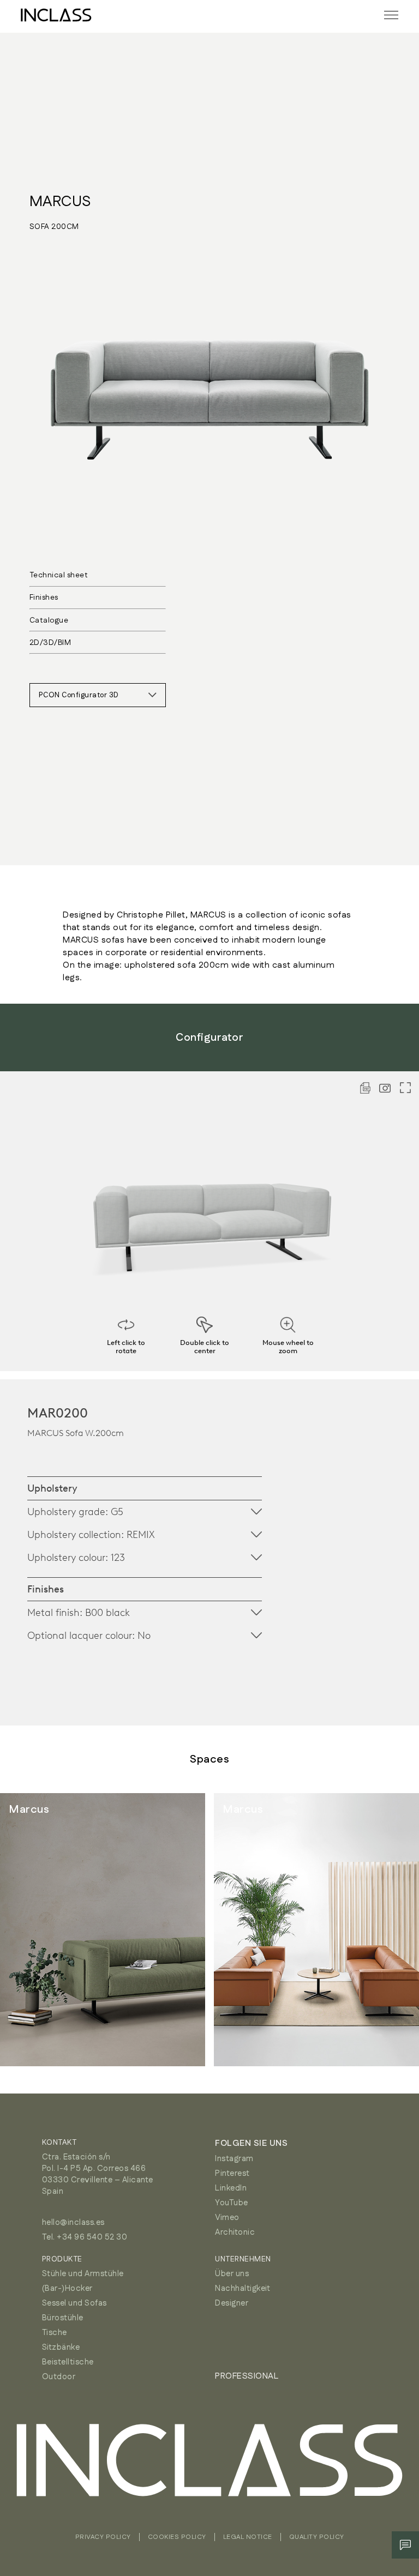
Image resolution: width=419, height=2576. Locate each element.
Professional (247, 2376)
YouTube (232, 2203)
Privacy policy (103, 2537)
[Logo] (56, 15)
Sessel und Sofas (74, 2303)
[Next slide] (386, 1930)
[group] (103, 1930)
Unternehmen (243, 2259)
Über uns (232, 2274)
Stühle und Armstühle (83, 2274)
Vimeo (227, 2218)
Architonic (235, 2232)
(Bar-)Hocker (67, 2288)
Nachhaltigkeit (243, 2288)
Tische (55, 2333)
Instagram (234, 2159)
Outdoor (59, 2377)
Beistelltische (68, 2362)
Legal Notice (248, 2537)
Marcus (61, 202)
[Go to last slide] (33, 1930)
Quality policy (317, 2537)
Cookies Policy (177, 2537)
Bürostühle (63, 2318)
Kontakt (59, 2143)
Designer (232, 2303)
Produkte (62, 2259)
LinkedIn (231, 2188)
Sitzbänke (61, 2347)
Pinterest (232, 2173)
